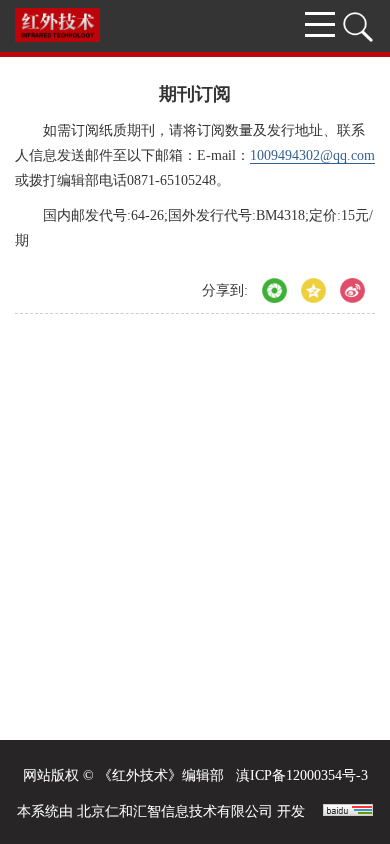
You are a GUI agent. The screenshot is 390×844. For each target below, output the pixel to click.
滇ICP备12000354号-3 (302, 775)
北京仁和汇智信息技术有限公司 (175, 811)
